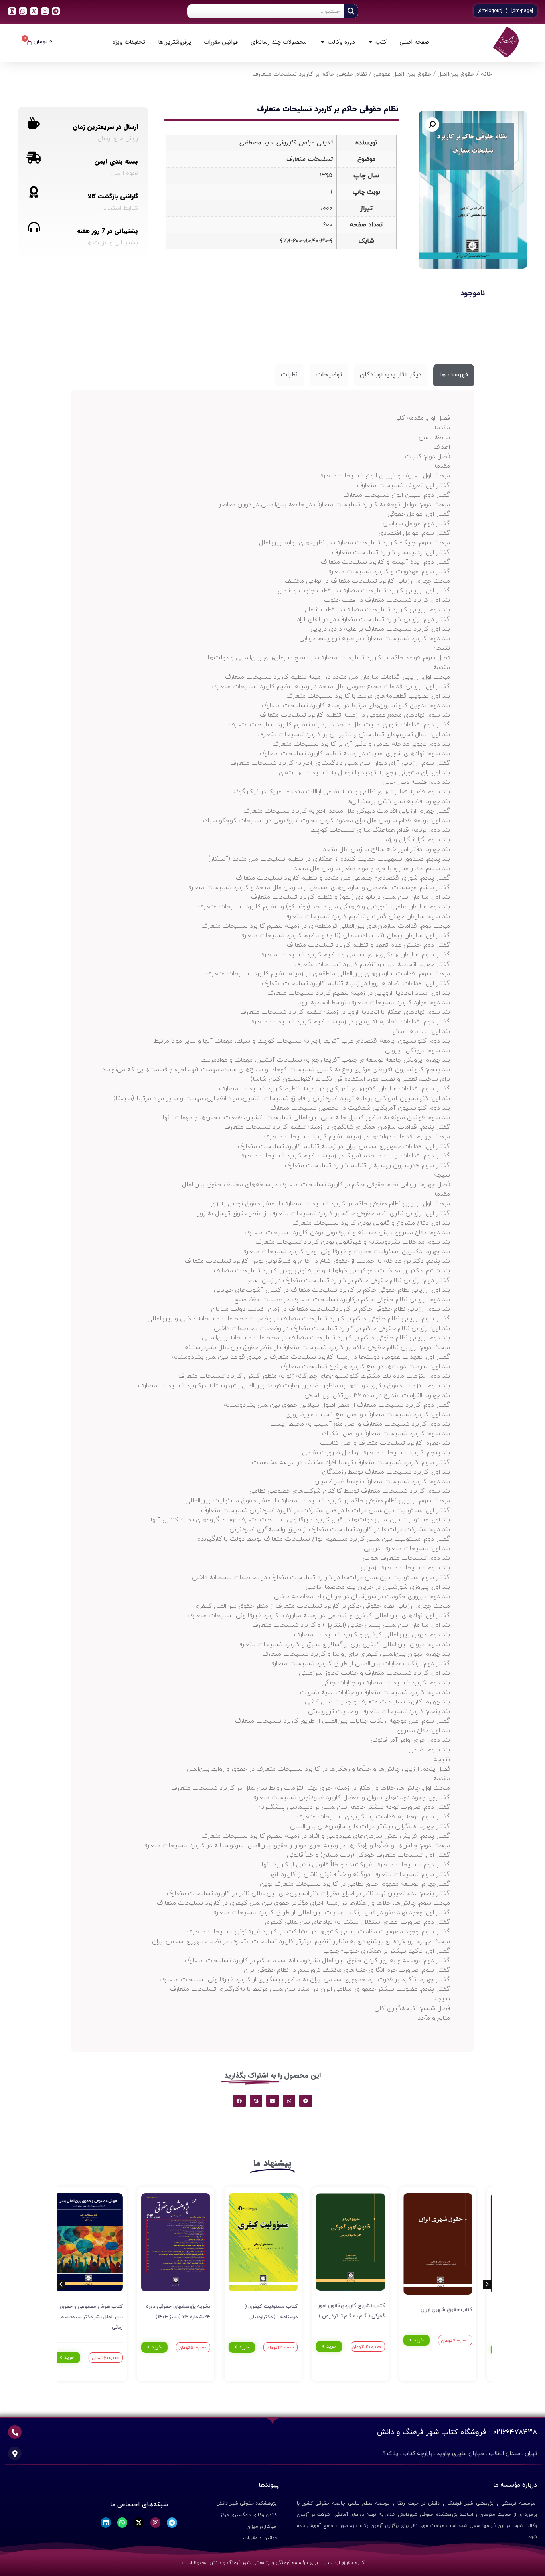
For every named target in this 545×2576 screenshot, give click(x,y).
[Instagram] (45, 11)
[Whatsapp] (23, 11)
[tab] (454, 375)
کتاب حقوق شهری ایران (457, 2310)
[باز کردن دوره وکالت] (323, 42)
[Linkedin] (12, 11)
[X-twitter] (34, 11)
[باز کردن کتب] (370, 42)
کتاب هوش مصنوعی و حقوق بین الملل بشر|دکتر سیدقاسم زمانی (101, 2317)
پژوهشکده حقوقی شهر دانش (247, 2503)
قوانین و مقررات (260, 2538)
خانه (486, 74)
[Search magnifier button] (351, 11)
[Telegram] (56, 11)
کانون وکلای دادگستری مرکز (249, 2515)
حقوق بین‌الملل (456, 74)
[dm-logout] (490, 11)
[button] (432, 125)
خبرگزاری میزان (262, 2527)
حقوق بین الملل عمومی (402, 74)
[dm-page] (522, 11)
